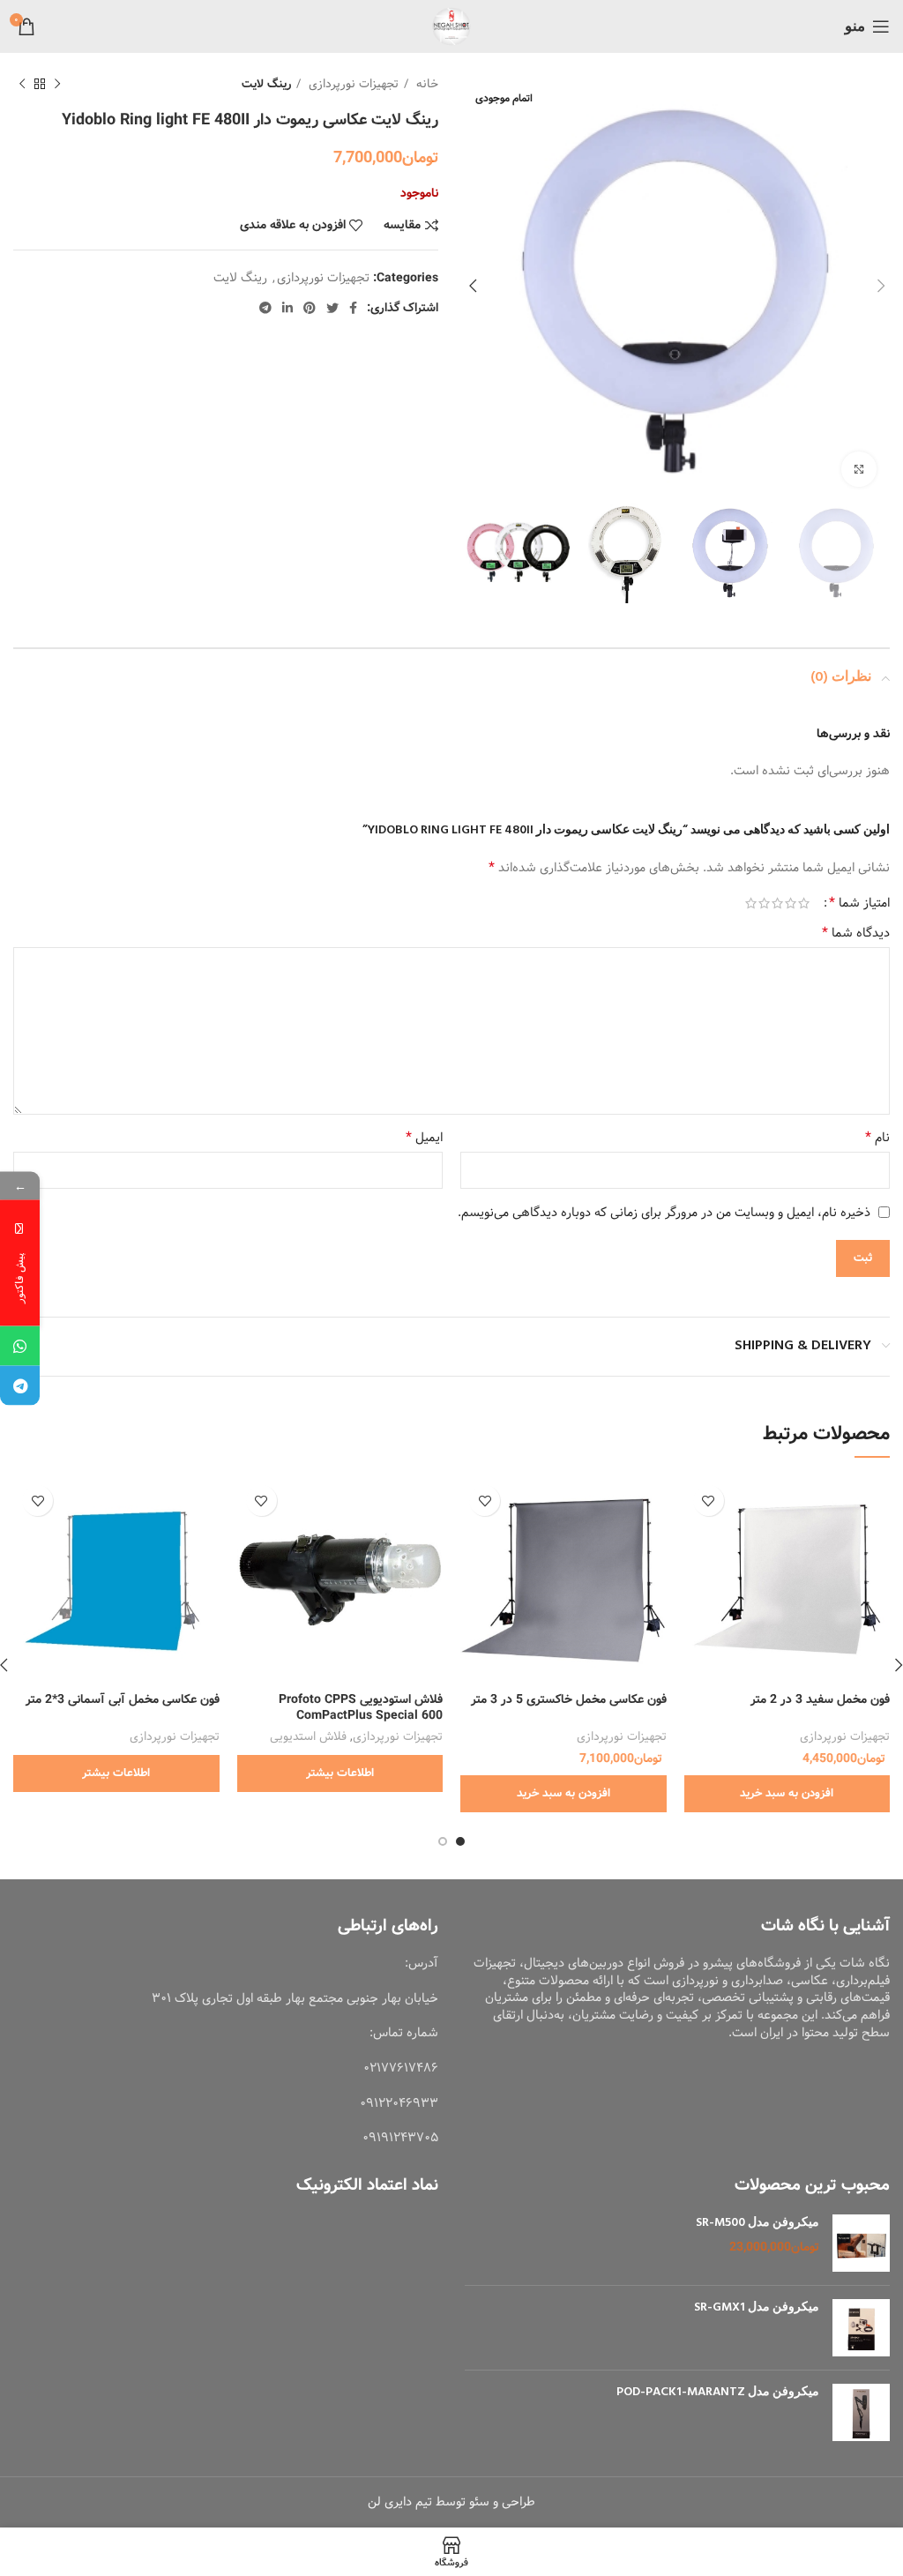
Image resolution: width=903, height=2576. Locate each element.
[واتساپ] (20, 1345)
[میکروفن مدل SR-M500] (861, 2243)
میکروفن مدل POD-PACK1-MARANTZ (718, 2393)
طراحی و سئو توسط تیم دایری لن (451, 2502)
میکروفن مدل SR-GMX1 (757, 2308)
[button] (787, 1794)
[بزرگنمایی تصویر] (859, 469)
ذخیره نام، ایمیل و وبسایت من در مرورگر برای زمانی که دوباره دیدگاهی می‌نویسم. (664, 1213)
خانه (425, 84)
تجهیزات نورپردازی (352, 84)
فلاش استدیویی (308, 1737)
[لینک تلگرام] (265, 308)
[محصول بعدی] (22, 85)
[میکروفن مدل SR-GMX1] (861, 2328)
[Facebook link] (353, 308)
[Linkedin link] (287, 308)
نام (877, 1138)
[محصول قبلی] (57, 85)
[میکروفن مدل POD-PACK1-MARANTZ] (861, 2412)
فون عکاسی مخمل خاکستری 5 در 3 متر (569, 1699)
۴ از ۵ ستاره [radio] (764, 903)
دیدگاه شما (856, 933)
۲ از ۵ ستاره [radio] (791, 903)
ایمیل (424, 1138)
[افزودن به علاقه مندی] (709, 1501)
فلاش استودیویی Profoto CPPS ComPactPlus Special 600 (361, 1707)
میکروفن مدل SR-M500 (757, 2223)
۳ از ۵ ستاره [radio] (777, 903)
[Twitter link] (332, 308)
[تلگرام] (20, 1385)
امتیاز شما (859, 903)
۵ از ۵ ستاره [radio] (751, 903)
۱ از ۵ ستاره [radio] (804, 903)
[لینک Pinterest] (310, 308)
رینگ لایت (266, 84)
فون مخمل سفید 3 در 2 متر (820, 1699)
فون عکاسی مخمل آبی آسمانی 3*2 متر (123, 1699)
